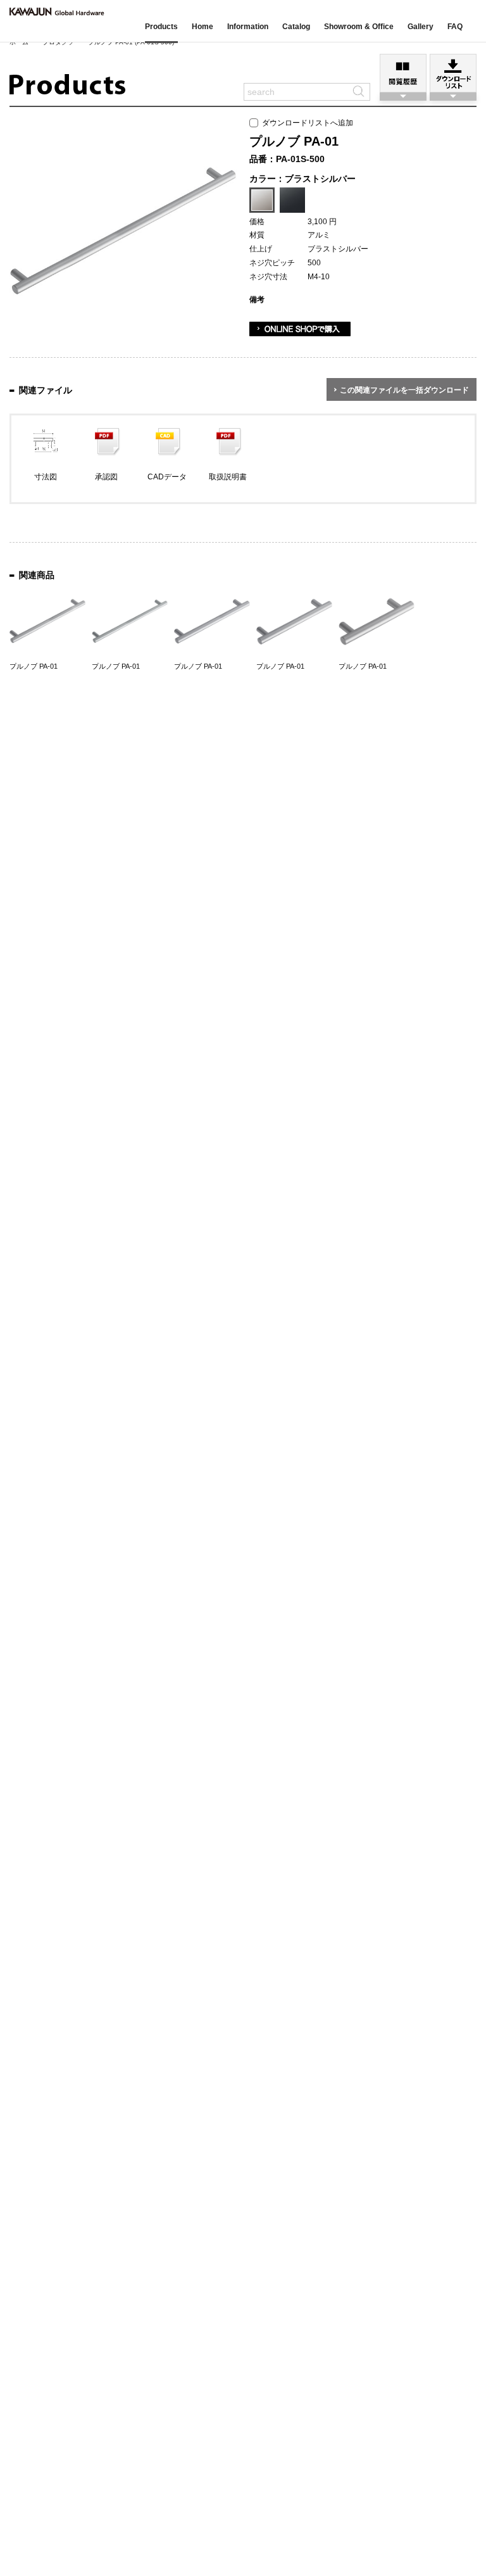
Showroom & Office (359, 27)
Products (161, 27)
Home (202, 27)
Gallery (421, 27)
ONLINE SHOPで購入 (300, 329)
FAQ (455, 27)
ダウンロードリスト (453, 73)
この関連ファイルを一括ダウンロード (404, 390)
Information (248, 27)
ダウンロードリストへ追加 (306, 123)
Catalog (296, 27)
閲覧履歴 (403, 73)
